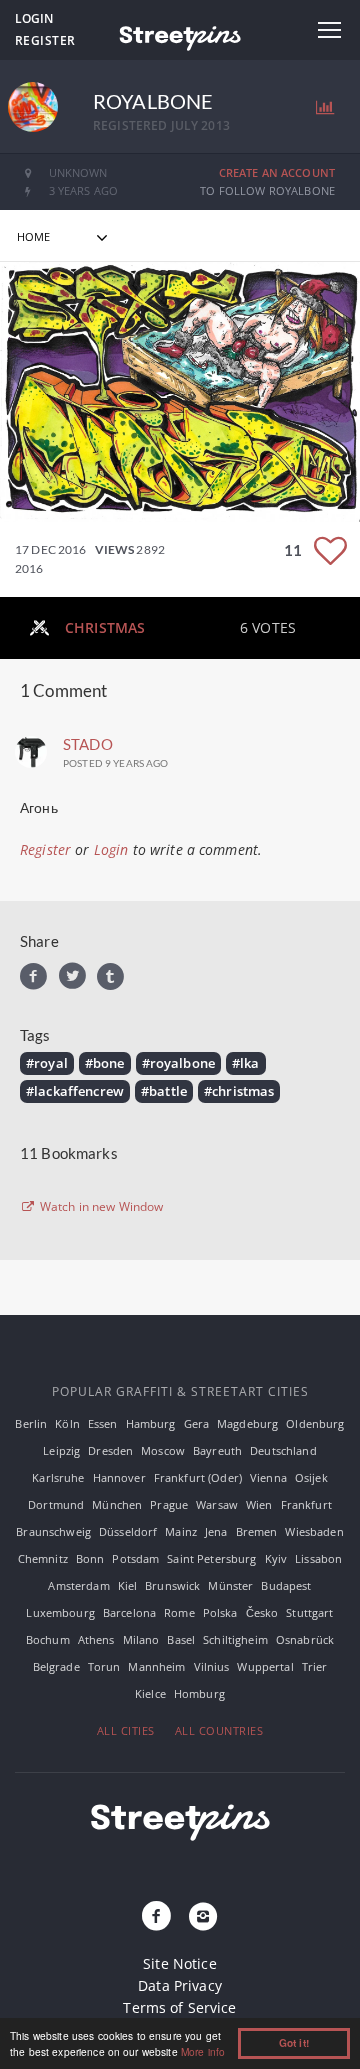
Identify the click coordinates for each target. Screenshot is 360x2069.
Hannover (119, 1477)
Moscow (163, 1450)
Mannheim (156, 1666)
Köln (67, 1423)
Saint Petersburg (211, 1558)
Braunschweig (53, 1531)
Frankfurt (306, 1504)
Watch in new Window (100, 1207)
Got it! (294, 2043)
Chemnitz (43, 1558)
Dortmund (56, 1504)
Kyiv (276, 1558)
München (117, 1504)
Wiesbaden (314, 1531)
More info (203, 2051)
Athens (96, 1639)
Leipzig (61, 1450)
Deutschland (283, 1450)
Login (34, 18)
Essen (103, 1423)
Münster (230, 1585)
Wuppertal (265, 1666)
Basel (181, 1639)
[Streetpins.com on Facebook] (157, 1917)
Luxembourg (60, 1612)
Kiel (128, 1585)
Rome (179, 1612)
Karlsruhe (58, 1477)
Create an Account (277, 172)
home (34, 236)
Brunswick (172, 1585)
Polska (220, 1612)
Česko (262, 1612)
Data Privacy (180, 1985)
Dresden (110, 1450)
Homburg (199, 1693)
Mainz (181, 1531)
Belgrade (56, 1666)
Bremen (257, 1531)
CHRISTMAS (105, 627)
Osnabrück (305, 1639)
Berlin (31, 1423)
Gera (197, 1423)
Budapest (286, 1585)
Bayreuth (217, 1450)
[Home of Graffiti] (180, 35)
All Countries (219, 1730)
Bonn (90, 1558)
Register (45, 40)
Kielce (150, 1693)
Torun (104, 1666)
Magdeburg (247, 1423)
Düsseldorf (128, 1531)
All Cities (126, 1730)
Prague (169, 1504)
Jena (216, 1531)
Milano (141, 1639)
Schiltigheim (235, 1639)
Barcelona (129, 1612)
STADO (88, 744)
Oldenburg (315, 1423)
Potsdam (135, 1558)
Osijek (311, 1477)
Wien (259, 1504)
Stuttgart (309, 1612)
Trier (315, 1666)
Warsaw (217, 1504)
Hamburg (151, 1423)
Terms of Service (179, 2007)
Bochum (48, 1639)
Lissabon (318, 1558)
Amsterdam (78, 1585)
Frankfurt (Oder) (198, 1477)
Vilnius (212, 1666)
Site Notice (180, 1963)
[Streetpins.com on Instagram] (203, 1917)
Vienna (268, 1477)
